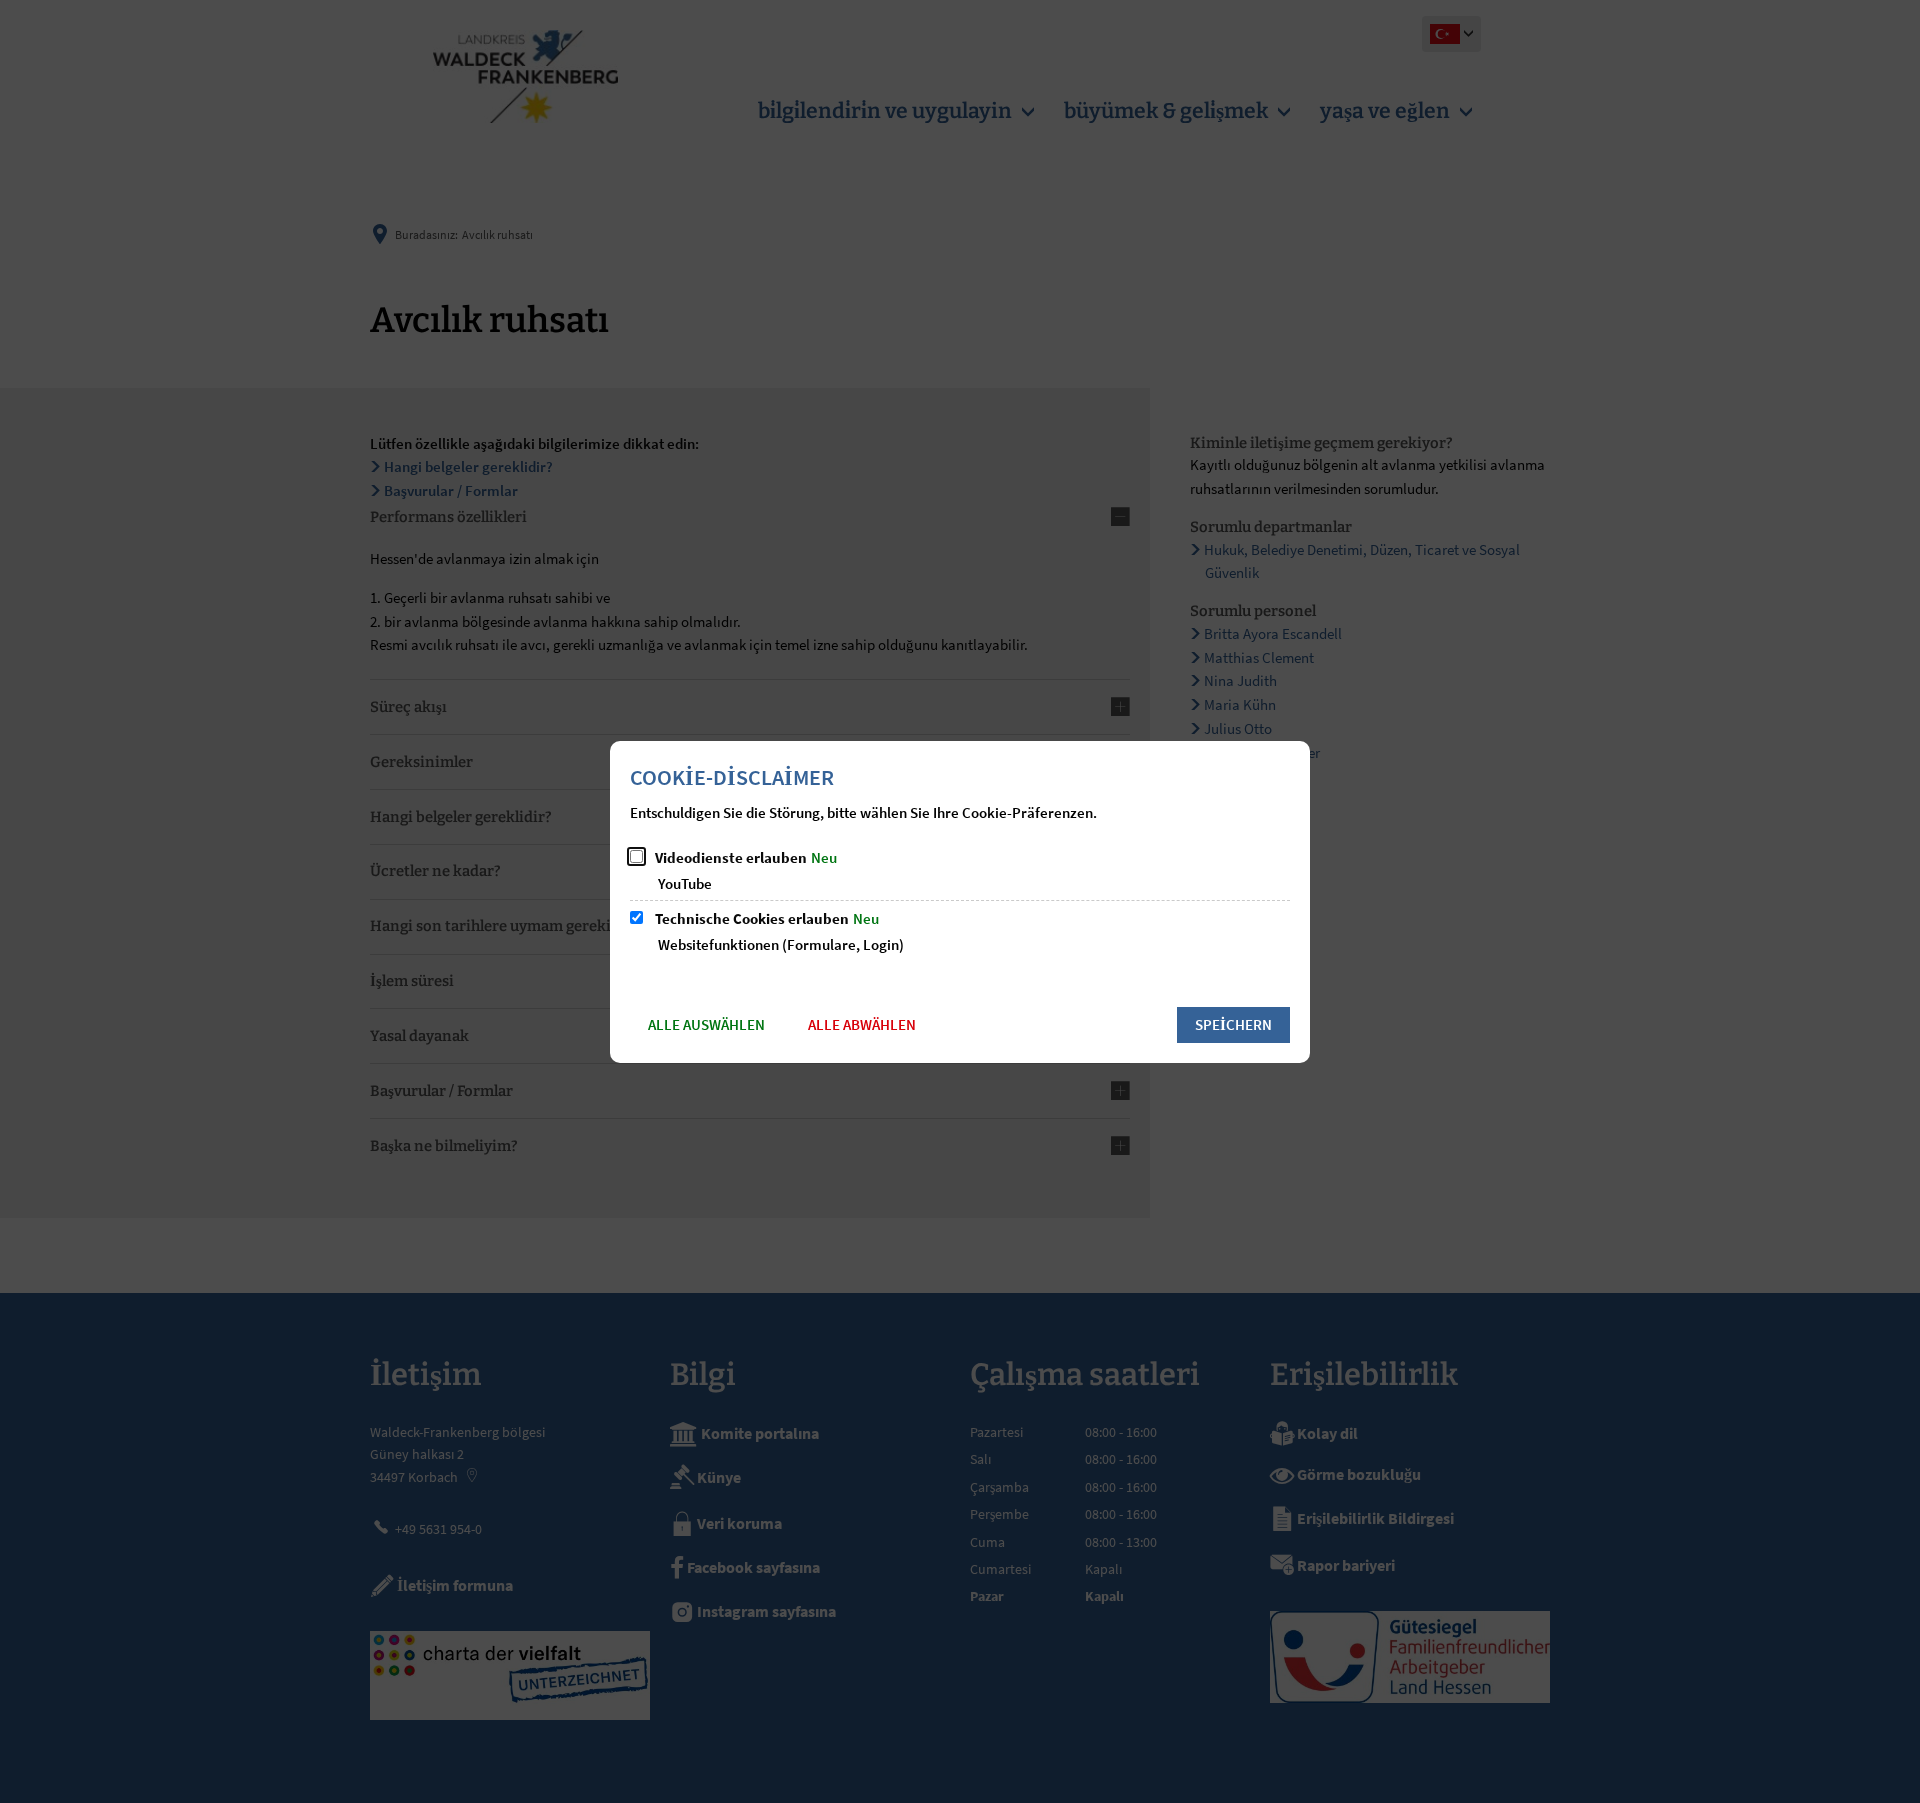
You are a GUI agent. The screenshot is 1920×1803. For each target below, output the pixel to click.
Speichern (1233, 1024)
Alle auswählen (706, 1024)
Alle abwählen (862, 1024)
